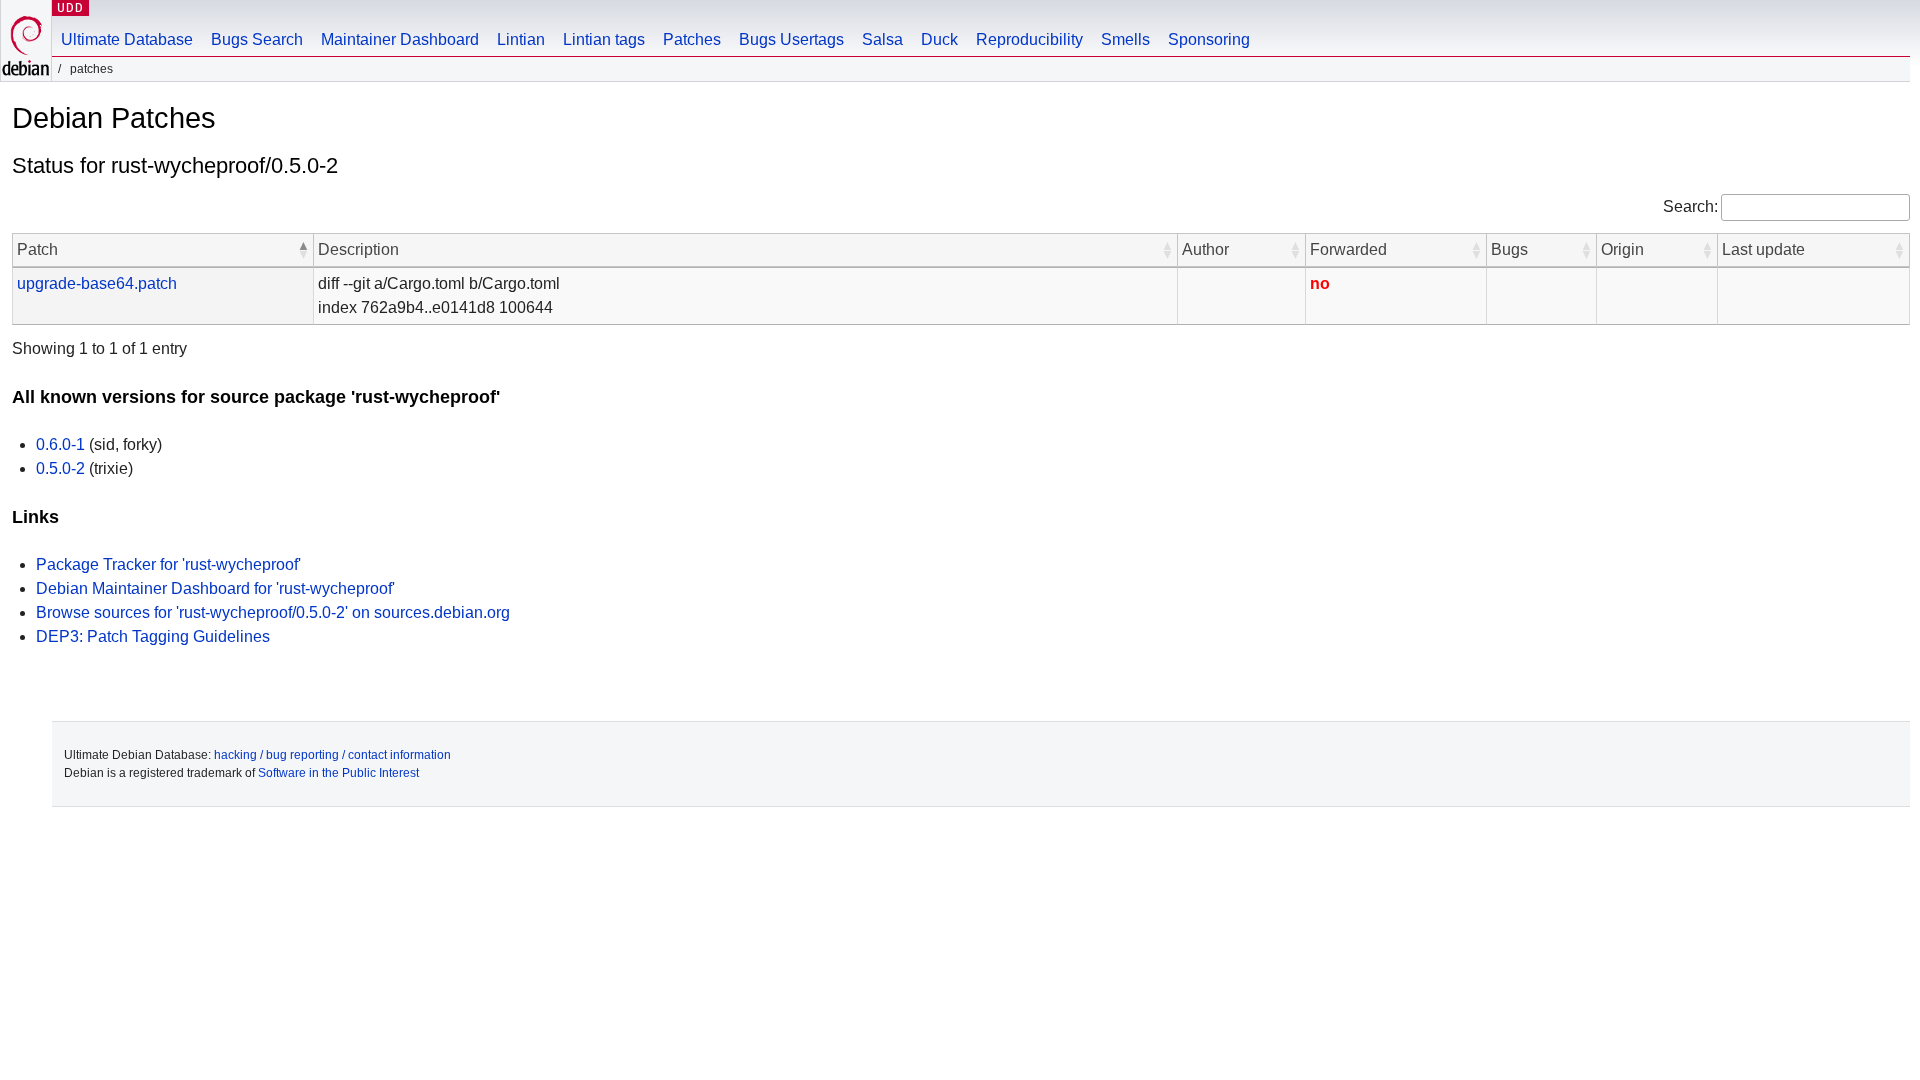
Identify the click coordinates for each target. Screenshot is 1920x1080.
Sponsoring (1209, 39)
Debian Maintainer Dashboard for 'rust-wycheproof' (215, 588)
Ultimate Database (127, 39)
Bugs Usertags (791, 39)
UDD (70, 7)
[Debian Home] (26, 40)
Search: (1690, 206)
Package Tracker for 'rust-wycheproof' (168, 564)
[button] (303, 250)
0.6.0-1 (60, 444)
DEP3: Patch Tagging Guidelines (153, 636)
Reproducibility (1029, 39)
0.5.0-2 (60, 468)
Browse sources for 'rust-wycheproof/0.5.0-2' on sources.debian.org (273, 612)
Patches (692, 39)
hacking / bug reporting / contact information (332, 755)
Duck (939, 39)
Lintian (521, 39)
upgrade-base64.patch (97, 283)
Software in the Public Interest (338, 773)
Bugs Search (257, 39)
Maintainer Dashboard (400, 39)
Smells (1125, 39)
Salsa (882, 39)
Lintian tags (604, 39)
